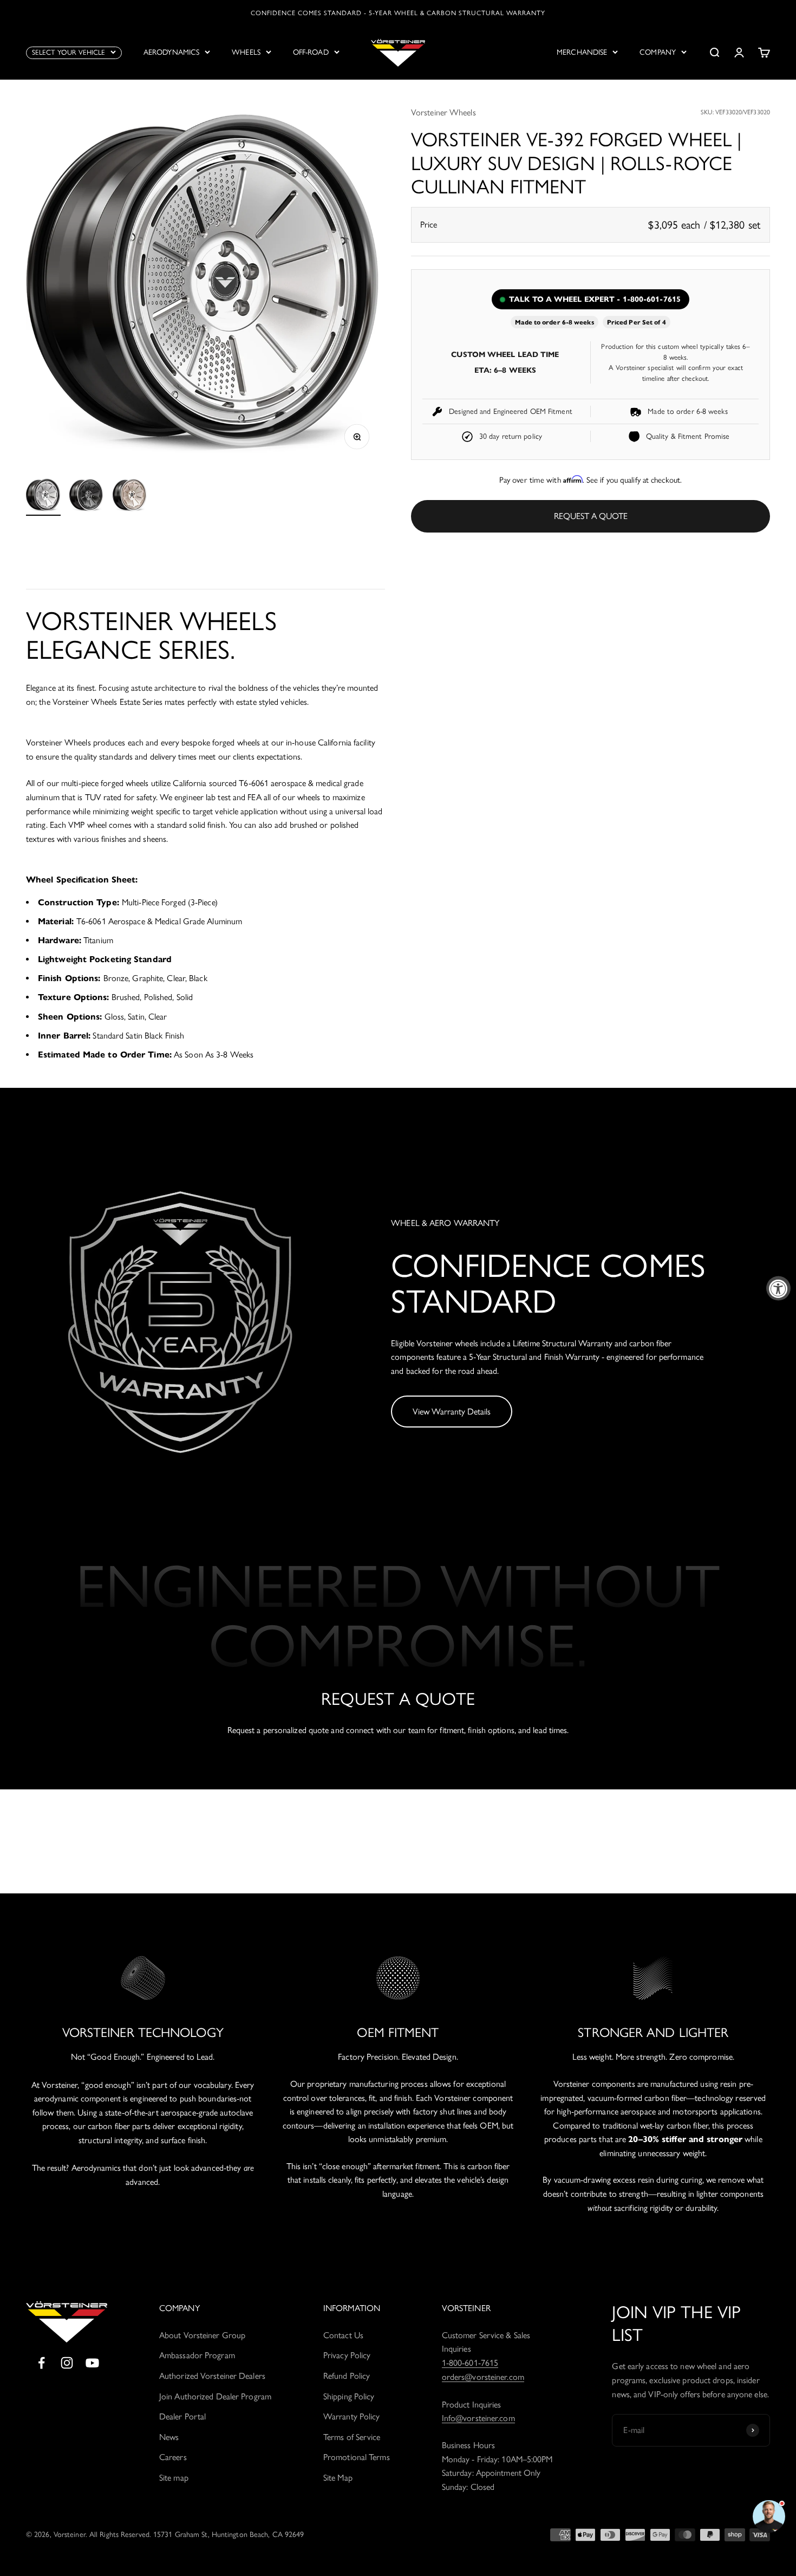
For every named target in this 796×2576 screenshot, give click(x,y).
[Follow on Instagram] (67, 2363)
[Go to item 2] (87, 497)
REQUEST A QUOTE (591, 516)
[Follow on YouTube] (92, 2363)
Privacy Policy (347, 2355)
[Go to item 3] (130, 497)
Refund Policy (347, 2376)
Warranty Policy (352, 2416)
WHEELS (246, 52)
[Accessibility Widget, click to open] (778, 1288)
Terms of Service (352, 2437)
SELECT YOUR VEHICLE (68, 52)
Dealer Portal (182, 2416)
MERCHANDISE (582, 52)
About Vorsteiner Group (202, 2335)
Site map (174, 2478)
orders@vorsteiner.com (483, 2377)
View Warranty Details (452, 1412)
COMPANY (658, 52)
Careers (173, 2457)
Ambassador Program (197, 2355)
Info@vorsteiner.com (478, 2418)
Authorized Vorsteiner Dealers (212, 2376)
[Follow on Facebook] (41, 2363)
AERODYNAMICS (171, 52)
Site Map (338, 2478)
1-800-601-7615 (470, 2363)
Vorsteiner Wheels (443, 112)
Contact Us (343, 2335)
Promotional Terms (357, 2457)
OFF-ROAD (311, 52)
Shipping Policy (349, 2396)
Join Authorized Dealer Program (215, 2396)
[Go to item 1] (43, 497)
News (169, 2437)
